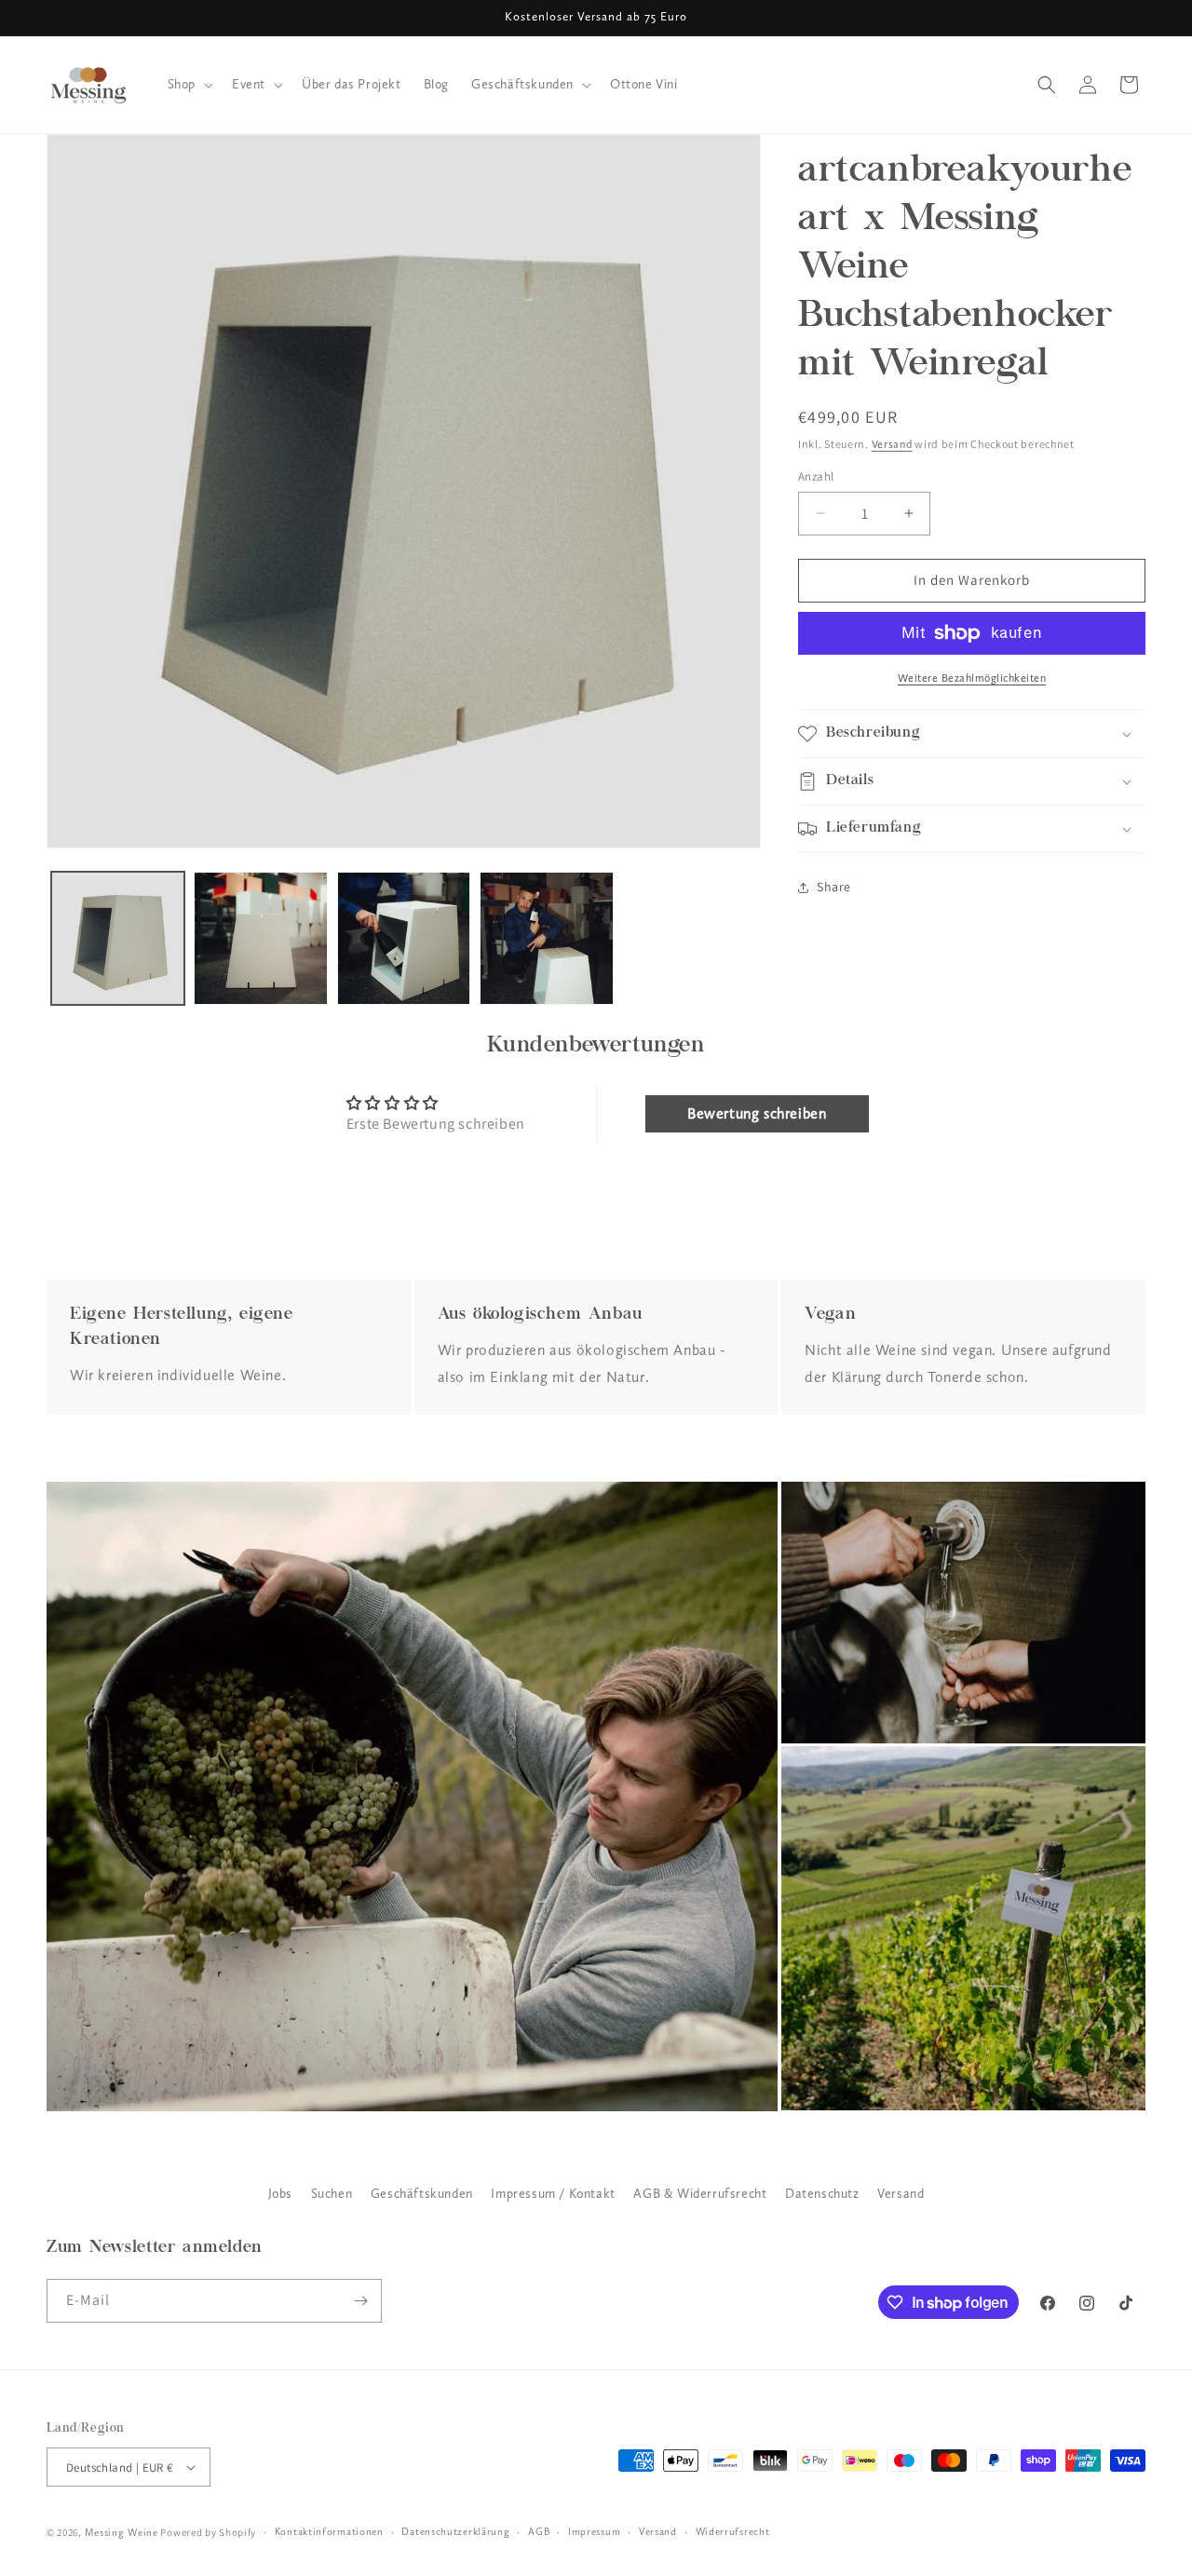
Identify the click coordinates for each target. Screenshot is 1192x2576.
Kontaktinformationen (329, 2532)
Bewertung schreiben (757, 1113)
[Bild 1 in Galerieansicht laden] (118, 938)
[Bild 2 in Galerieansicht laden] (260, 938)
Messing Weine (122, 2533)
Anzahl (816, 476)
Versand (892, 444)
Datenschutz (822, 2194)
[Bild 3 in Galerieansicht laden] (404, 938)
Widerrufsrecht (733, 2532)
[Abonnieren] (360, 2301)
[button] (189, 85)
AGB (539, 2532)
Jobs (280, 2194)
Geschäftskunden (422, 2194)
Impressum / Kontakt (553, 2194)
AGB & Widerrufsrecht (700, 2194)
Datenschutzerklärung (455, 2532)
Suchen (332, 2194)
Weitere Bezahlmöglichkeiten (972, 678)
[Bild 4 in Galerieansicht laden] (546, 938)
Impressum (594, 2532)
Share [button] (834, 887)
